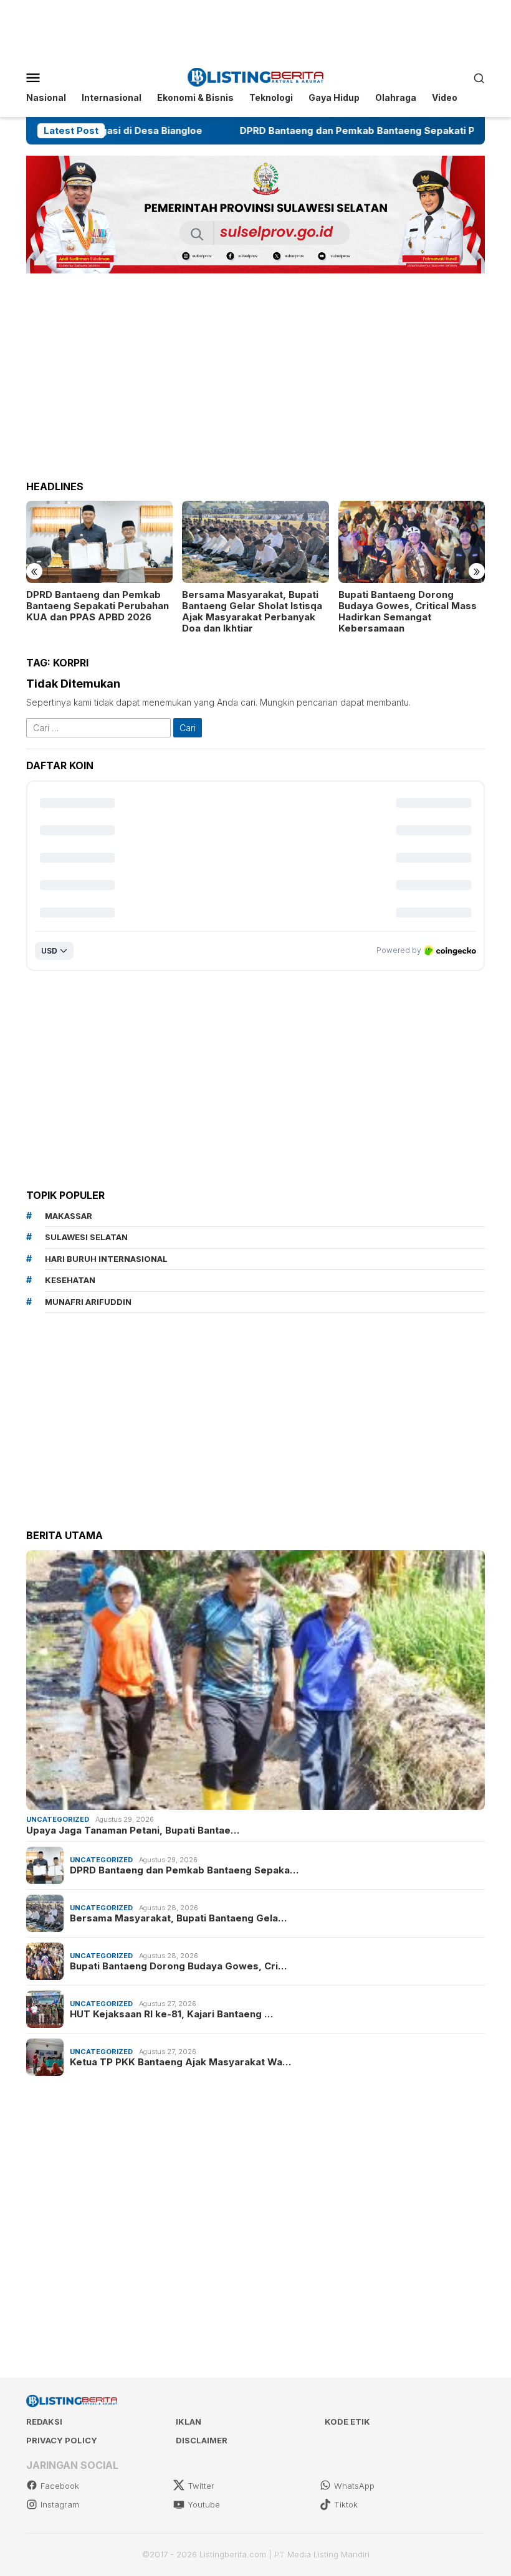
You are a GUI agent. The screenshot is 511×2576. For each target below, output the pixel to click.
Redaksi (44, 2422)
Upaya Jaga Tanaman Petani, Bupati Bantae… (133, 1830)
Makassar (69, 1216)
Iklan (189, 2422)
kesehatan (70, 1280)
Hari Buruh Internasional (106, 1259)
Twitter (201, 2486)
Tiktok (346, 2504)
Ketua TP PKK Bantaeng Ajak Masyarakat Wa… (180, 2062)
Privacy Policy (62, 2440)
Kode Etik (347, 2422)
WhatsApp (354, 2486)
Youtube (204, 2504)
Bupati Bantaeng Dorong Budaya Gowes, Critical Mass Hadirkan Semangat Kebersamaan (317, 612)
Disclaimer (202, 2440)
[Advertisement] (255, 28)
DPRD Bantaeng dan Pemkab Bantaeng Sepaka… (184, 1870)
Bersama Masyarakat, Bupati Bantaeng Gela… (178, 1918)
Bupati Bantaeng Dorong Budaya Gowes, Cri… (178, 1966)
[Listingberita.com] (256, 76)
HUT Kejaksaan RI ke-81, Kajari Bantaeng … (171, 2014)
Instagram (60, 2504)
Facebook (60, 2486)
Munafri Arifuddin (88, 1302)
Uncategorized (58, 1819)
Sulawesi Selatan (86, 1237)
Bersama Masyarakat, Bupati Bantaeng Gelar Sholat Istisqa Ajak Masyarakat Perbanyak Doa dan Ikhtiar (162, 612)
